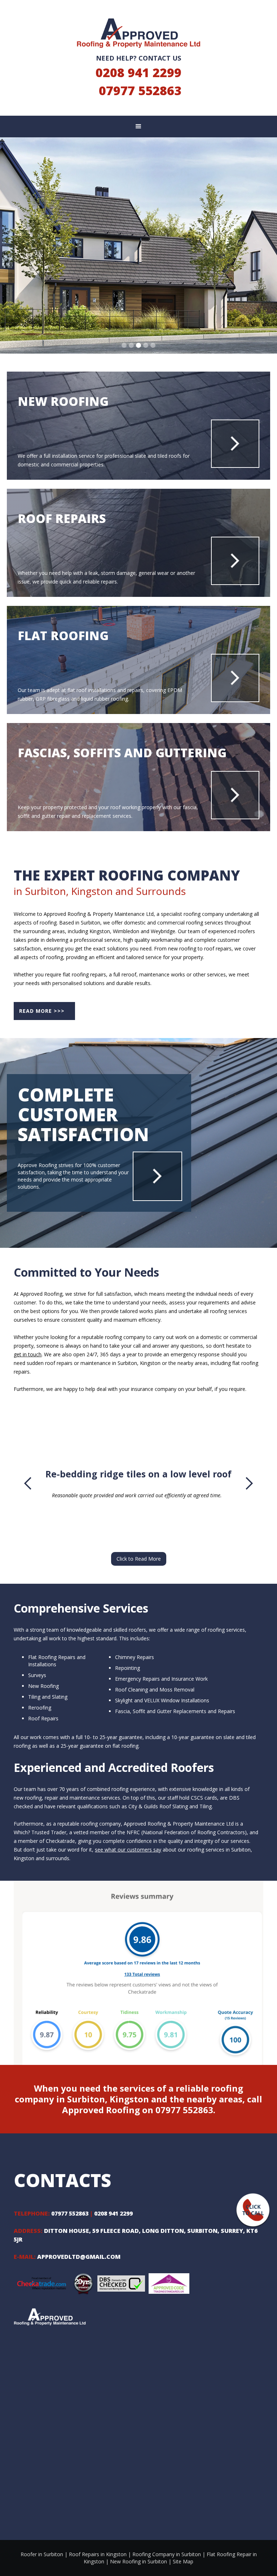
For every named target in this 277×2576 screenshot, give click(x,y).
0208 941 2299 (138, 72)
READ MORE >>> (42, 1011)
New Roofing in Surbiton (138, 2561)
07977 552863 (140, 90)
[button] (138, 127)
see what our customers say (128, 1850)
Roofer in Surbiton (42, 2554)
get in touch (28, 1354)
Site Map (183, 2561)
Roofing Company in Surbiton (167, 2554)
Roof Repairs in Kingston (98, 2554)
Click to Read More (139, 1559)
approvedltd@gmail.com (79, 2257)
